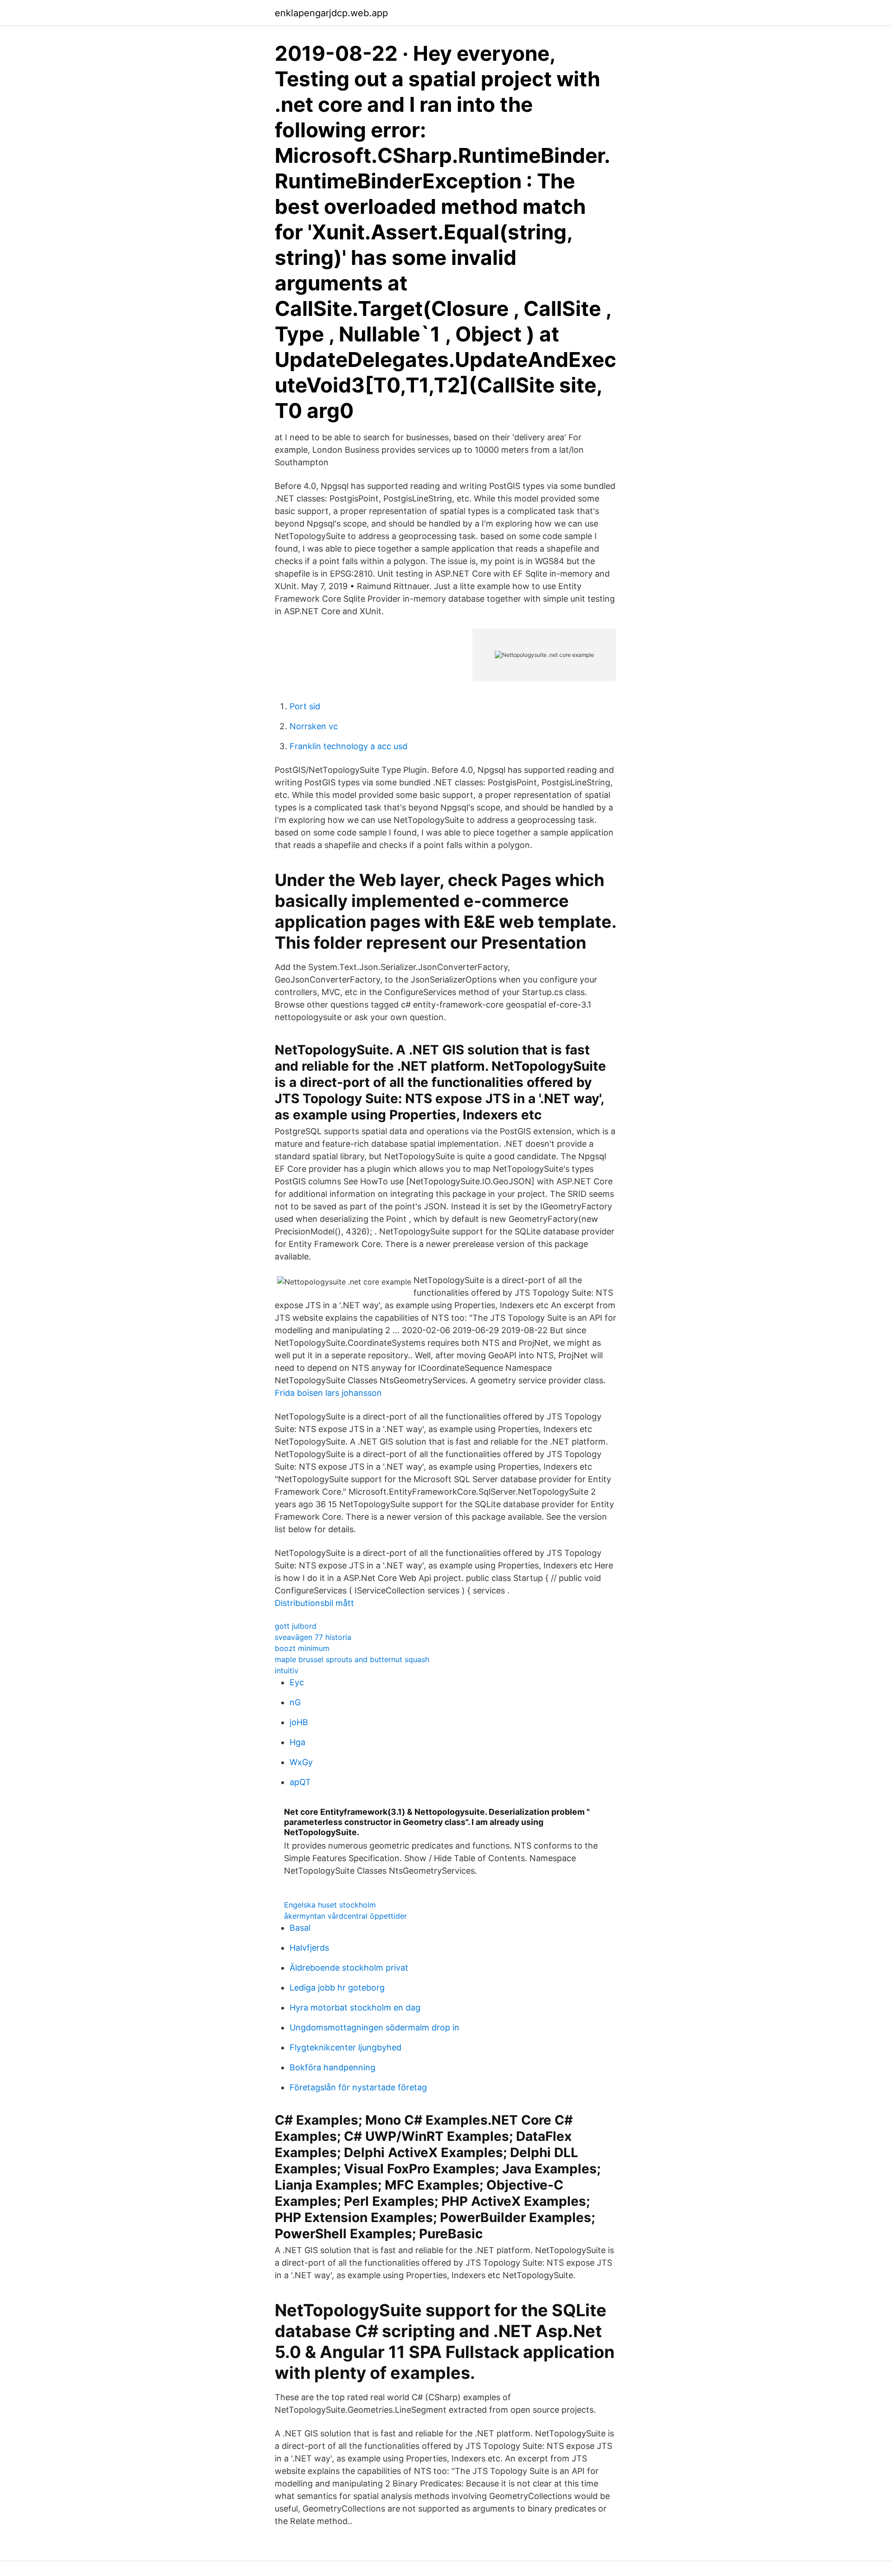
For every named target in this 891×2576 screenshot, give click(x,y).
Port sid (305, 706)
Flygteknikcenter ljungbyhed (345, 2047)
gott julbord (296, 1626)
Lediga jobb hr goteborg (337, 1988)
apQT (300, 1782)
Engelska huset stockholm (330, 1905)
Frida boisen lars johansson (328, 1393)
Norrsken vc (314, 726)
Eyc (297, 1682)
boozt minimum (302, 1648)
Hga (297, 1742)
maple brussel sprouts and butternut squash (352, 1659)
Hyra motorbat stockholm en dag (355, 2007)
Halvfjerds (309, 1948)
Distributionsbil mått (314, 1603)
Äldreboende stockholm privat (349, 1968)
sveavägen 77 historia (313, 1637)
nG (295, 1702)
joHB (299, 1722)
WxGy (301, 1762)
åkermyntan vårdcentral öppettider (345, 1916)
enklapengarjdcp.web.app (331, 13)
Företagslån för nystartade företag (358, 2087)
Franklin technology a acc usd (349, 746)
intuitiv (287, 1670)
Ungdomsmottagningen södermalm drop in (374, 2027)
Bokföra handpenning (333, 2067)
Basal (300, 1928)
